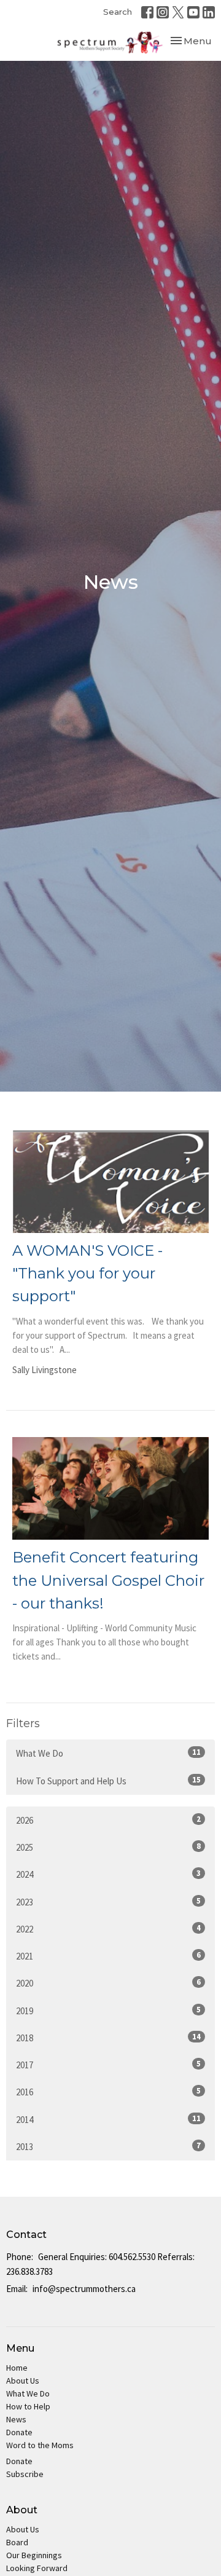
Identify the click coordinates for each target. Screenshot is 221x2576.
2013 (108, 2146)
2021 (108, 1956)
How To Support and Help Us (108, 1781)
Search (118, 12)
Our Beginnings (34, 2555)
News (16, 2419)
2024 (108, 1874)
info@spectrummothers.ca (84, 2289)
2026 (108, 1820)
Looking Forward (37, 2568)
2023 (108, 1902)
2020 (108, 1983)
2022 (108, 1929)
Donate (19, 2432)
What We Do (108, 1753)
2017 (108, 2065)
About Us (23, 2381)
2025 (108, 1847)
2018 (108, 2038)
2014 (108, 2119)
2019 (108, 2011)
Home (17, 2368)
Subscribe (25, 2474)
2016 (108, 2092)
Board (17, 2542)
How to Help (28, 2406)
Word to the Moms (40, 2445)
